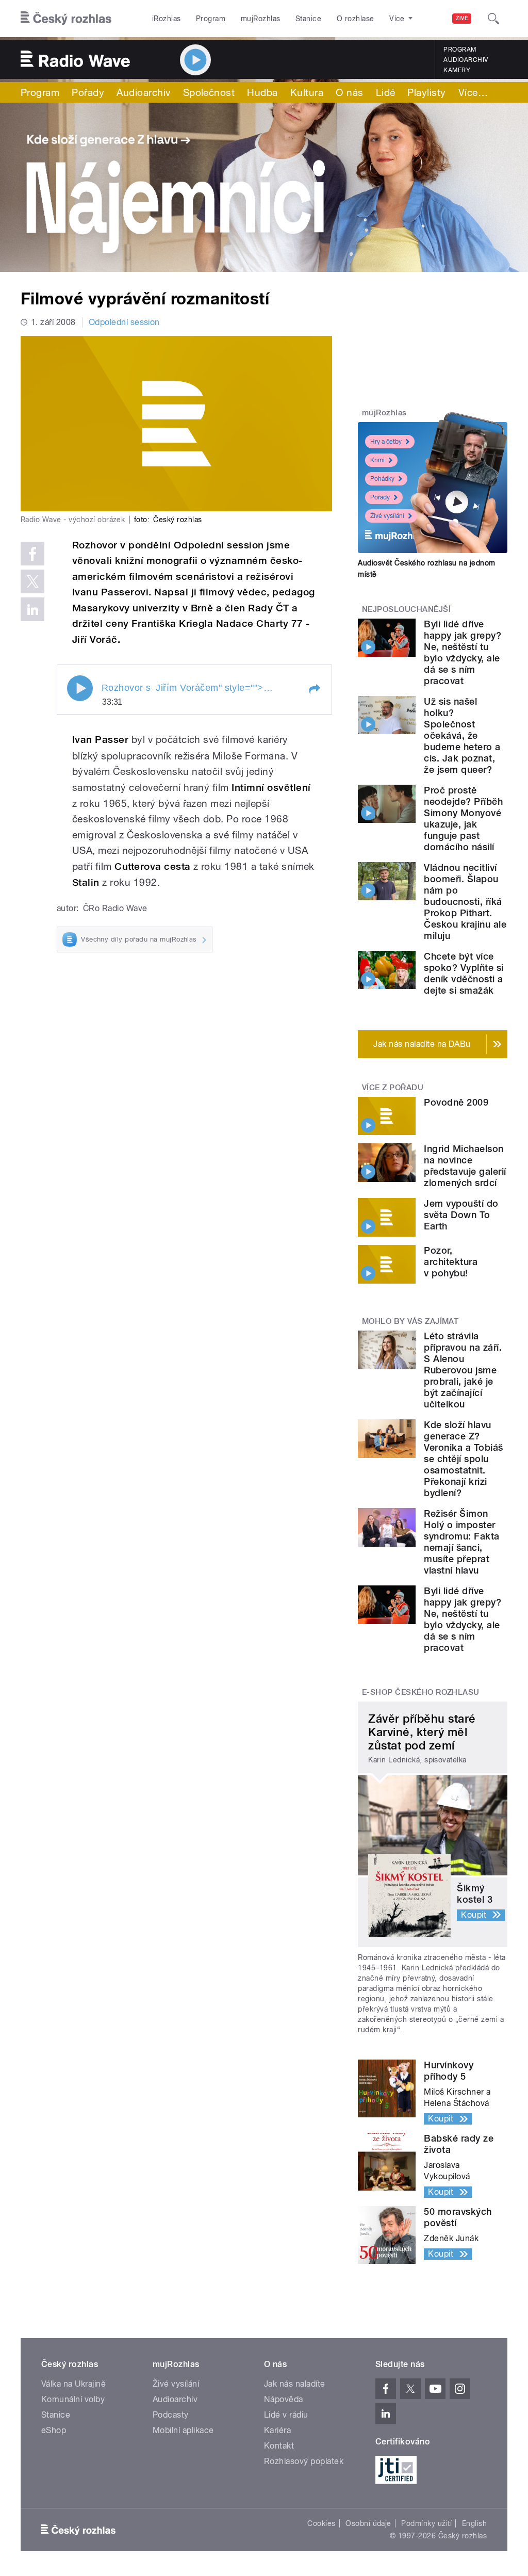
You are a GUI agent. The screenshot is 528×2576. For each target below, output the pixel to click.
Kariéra (277, 2430)
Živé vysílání (387, 516)
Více (473, 92)
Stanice (308, 19)
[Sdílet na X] (32, 581)
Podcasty (171, 2415)
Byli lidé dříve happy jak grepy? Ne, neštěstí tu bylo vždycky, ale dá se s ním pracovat (463, 652)
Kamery (457, 70)
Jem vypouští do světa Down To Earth (461, 1215)
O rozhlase (356, 19)
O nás (349, 92)
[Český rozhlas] (66, 19)
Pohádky (382, 479)
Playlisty (426, 92)
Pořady (88, 92)
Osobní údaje (368, 2523)
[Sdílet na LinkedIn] (32, 609)
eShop (54, 2430)
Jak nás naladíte (295, 2384)
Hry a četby (386, 442)
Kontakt (279, 2446)
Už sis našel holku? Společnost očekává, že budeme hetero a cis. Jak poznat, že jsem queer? (462, 735)
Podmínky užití (426, 2523)
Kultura (307, 92)
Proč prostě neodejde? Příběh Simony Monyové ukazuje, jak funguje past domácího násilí (463, 819)
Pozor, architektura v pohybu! (451, 1262)
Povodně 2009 (456, 1102)
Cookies (321, 2523)
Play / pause (80, 688)
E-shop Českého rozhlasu (421, 1692)
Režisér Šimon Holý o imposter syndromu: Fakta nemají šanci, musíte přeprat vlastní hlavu (461, 1542)
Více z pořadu (393, 1088)
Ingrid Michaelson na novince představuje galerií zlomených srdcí (465, 1166)
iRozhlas (167, 19)
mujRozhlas (261, 19)
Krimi (377, 460)
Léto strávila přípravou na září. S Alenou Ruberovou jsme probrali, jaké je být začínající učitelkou (463, 1370)
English (474, 2523)
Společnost (209, 92)
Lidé (386, 92)
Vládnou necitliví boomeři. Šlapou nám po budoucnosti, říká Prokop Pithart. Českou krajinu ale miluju (465, 902)
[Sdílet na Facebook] (32, 554)
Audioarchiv (466, 60)
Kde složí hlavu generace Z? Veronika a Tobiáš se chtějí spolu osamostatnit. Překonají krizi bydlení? (463, 1459)
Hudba (262, 92)
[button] (314, 689)
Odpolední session (124, 322)
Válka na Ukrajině (73, 2384)
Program (211, 19)
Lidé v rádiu (286, 2415)
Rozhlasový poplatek (304, 2461)
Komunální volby (73, 2399)
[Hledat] (493, 19)
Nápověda (284, 2399)
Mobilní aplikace (183, 2430)
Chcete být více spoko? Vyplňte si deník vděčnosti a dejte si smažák (464, 973)
